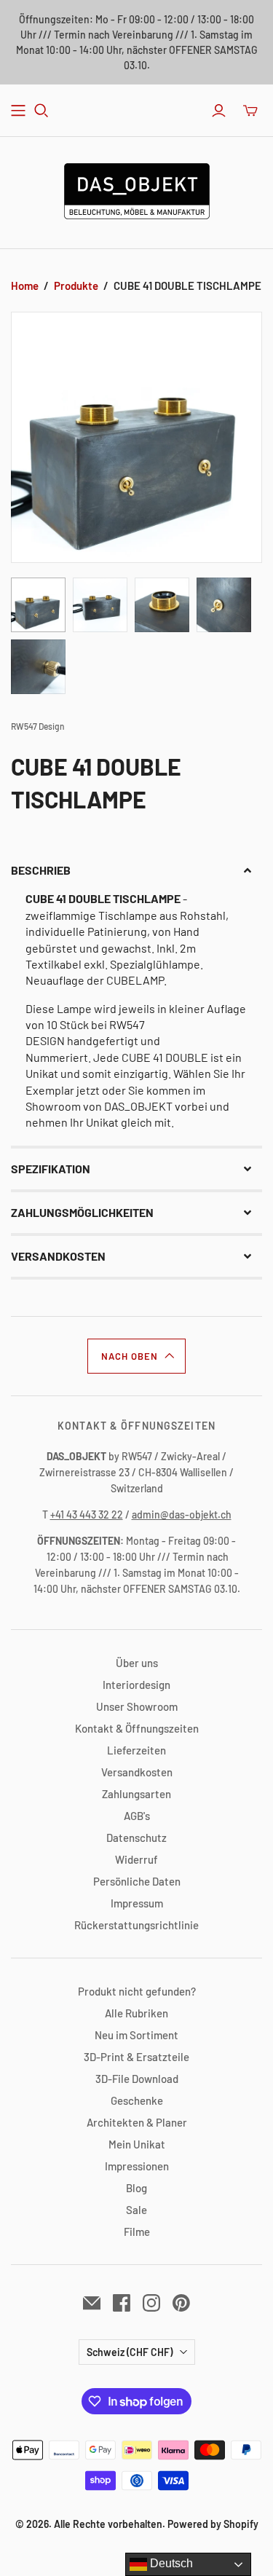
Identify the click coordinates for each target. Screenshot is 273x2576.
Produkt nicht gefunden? (137, 1991)
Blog (136, 2188)
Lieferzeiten (136, 1750)
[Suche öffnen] (41, 111)
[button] (136, 870)
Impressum (137, 1903)
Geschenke (137, 2100)
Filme (137, 2232)
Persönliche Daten (137, 1881)
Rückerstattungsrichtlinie (136, 1925)
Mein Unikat (137, 2144)
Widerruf (136, 1859)
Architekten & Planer (137, 2122)
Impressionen (137, 2166)
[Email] (92, 2303)
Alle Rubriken (136, 2013)
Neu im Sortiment (136, 2035)
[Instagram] (151, 2303)
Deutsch (170, 2563)
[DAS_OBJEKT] (137, 189)
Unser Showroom (137, 1706)
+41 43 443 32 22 (87, 1515)
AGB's (137, 1816)
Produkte (76, 285)
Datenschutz (136, 1838)
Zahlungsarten (136, 1794)
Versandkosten (137, 1772)
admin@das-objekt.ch (182, 1515)
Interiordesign (136, 1685)
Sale (136, 2210)
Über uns (137, 1663)
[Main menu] (18, 111)
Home (25, 285)
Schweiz (130, 2352)
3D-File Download (137, 2079)
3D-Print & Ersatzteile (136, 2057)
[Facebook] (122, 2303)
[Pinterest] (181, 2303)
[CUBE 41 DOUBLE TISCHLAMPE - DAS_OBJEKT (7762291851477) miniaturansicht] (38, 605)
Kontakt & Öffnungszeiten (137, 1728)
